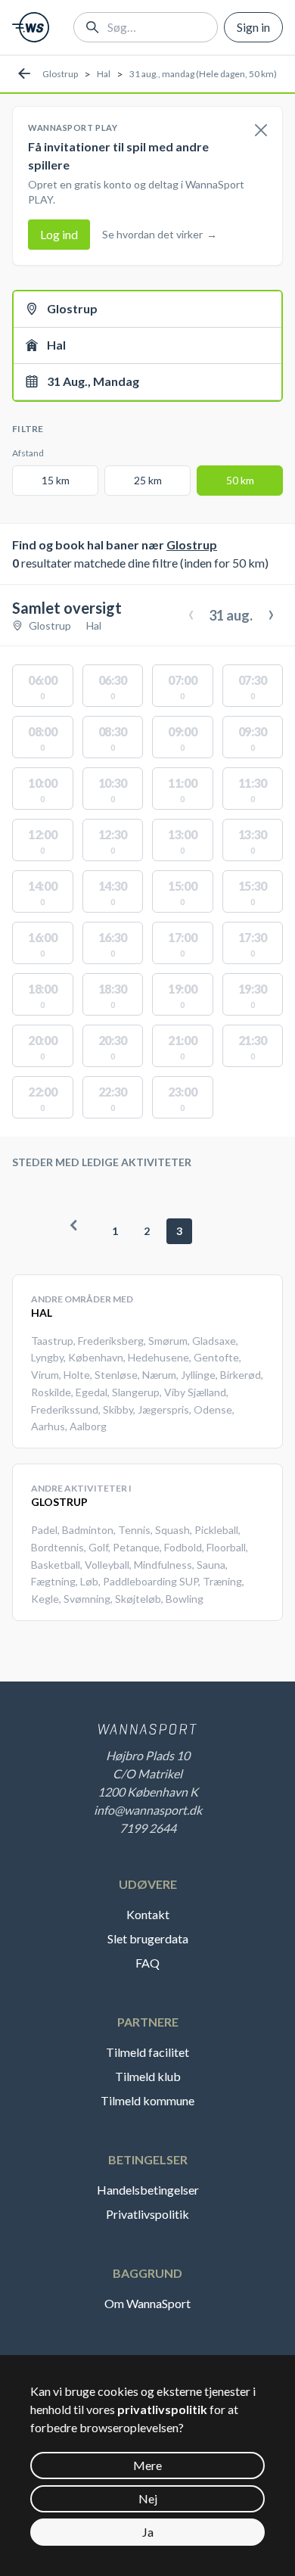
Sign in (253, 27)
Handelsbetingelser (148, 2190)
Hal (104, 74)
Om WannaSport (147, 2303)
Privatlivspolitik (147, 2214)
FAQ (147, 1963)
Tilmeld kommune (147, 2100)
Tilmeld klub (148, 2076)
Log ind (59, 234)
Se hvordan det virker (160, 234)
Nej (148, 2498)
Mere (147, 2465)
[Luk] (261, 131)
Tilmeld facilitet (147, 2052)
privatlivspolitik (162, 2409)
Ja (148, 2532)
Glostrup (60, 74)
